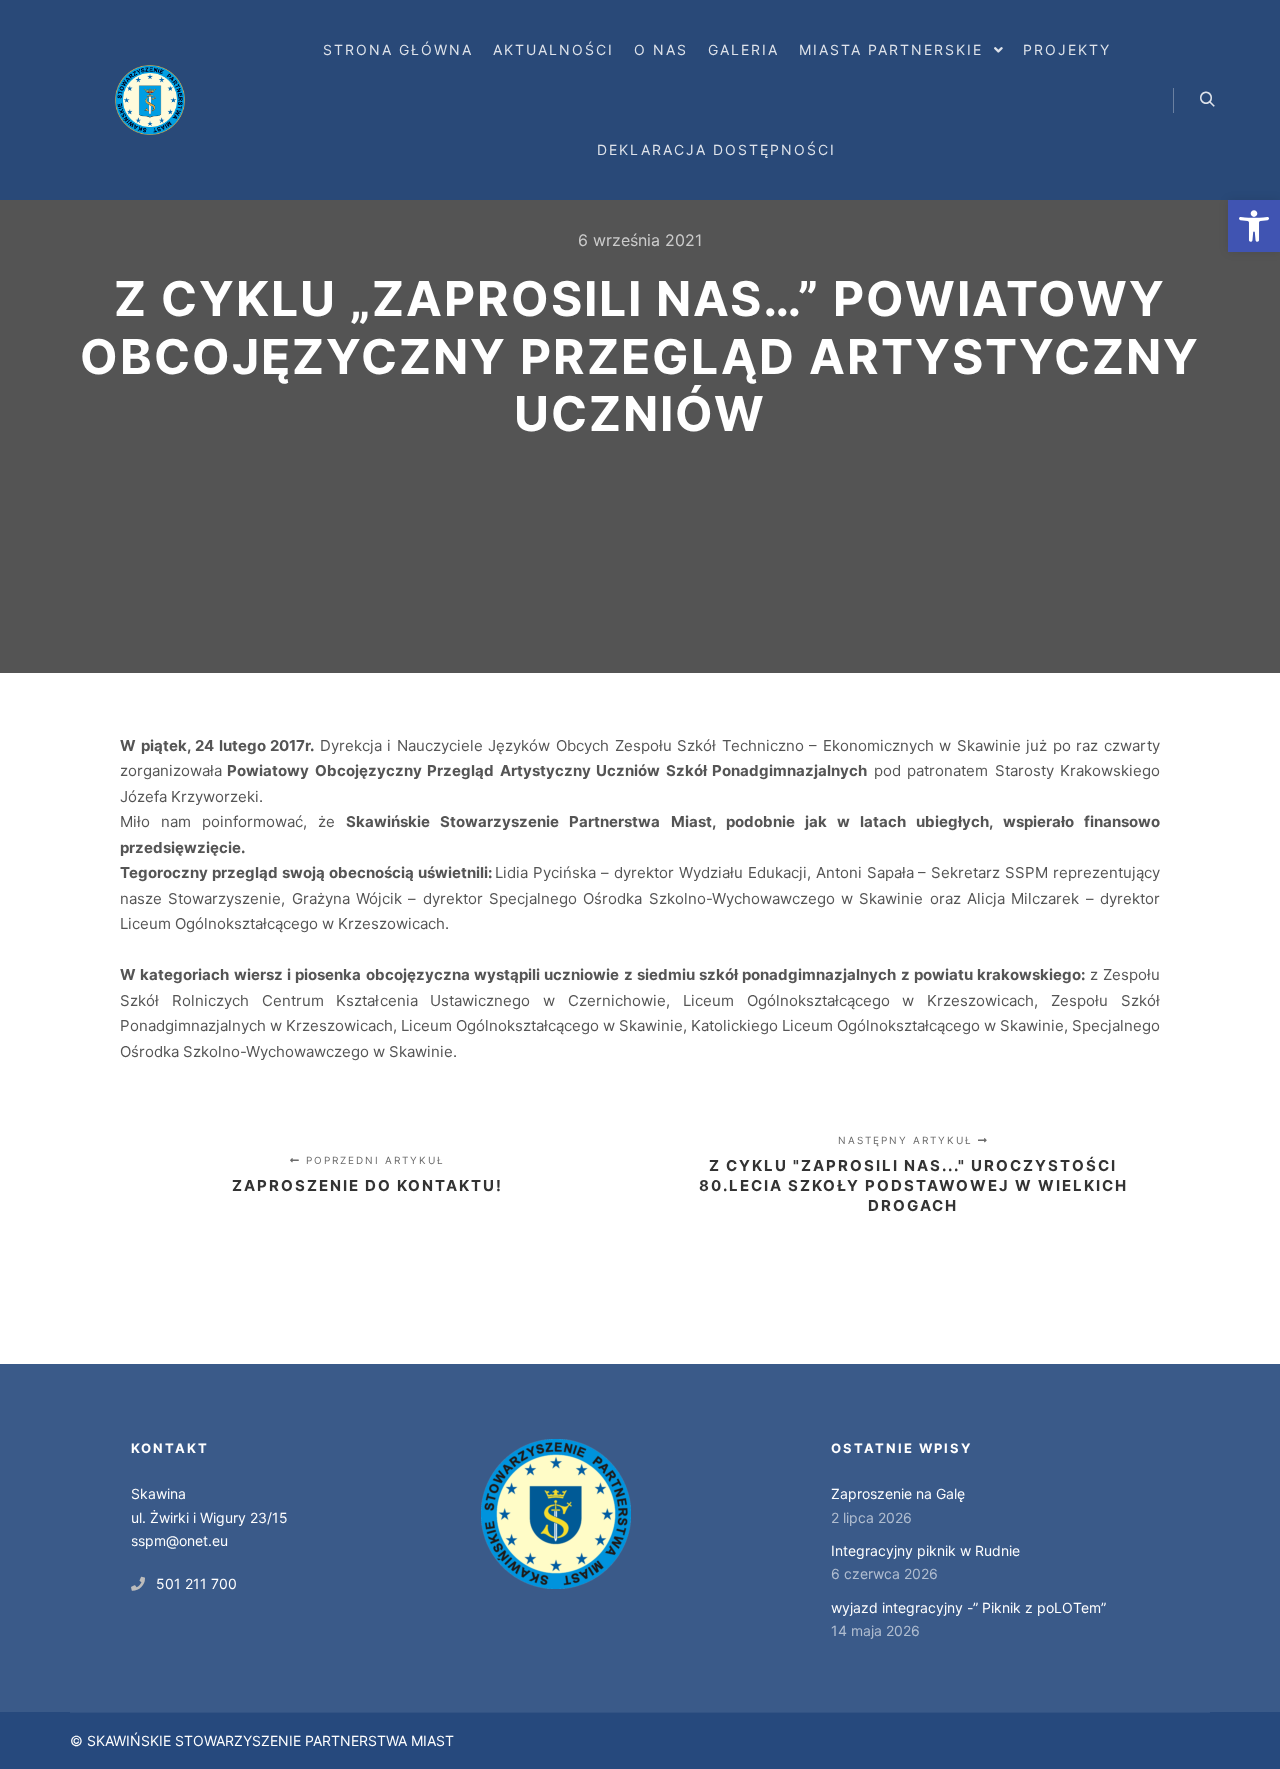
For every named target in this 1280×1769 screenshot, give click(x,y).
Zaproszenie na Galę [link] (898, 1493)
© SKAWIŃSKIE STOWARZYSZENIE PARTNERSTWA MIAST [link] (262, 1740)
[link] (1254, 226)
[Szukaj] (1207, 100)
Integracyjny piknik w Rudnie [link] (925, 1550)
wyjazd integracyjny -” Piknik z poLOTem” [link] (968, 1607)
